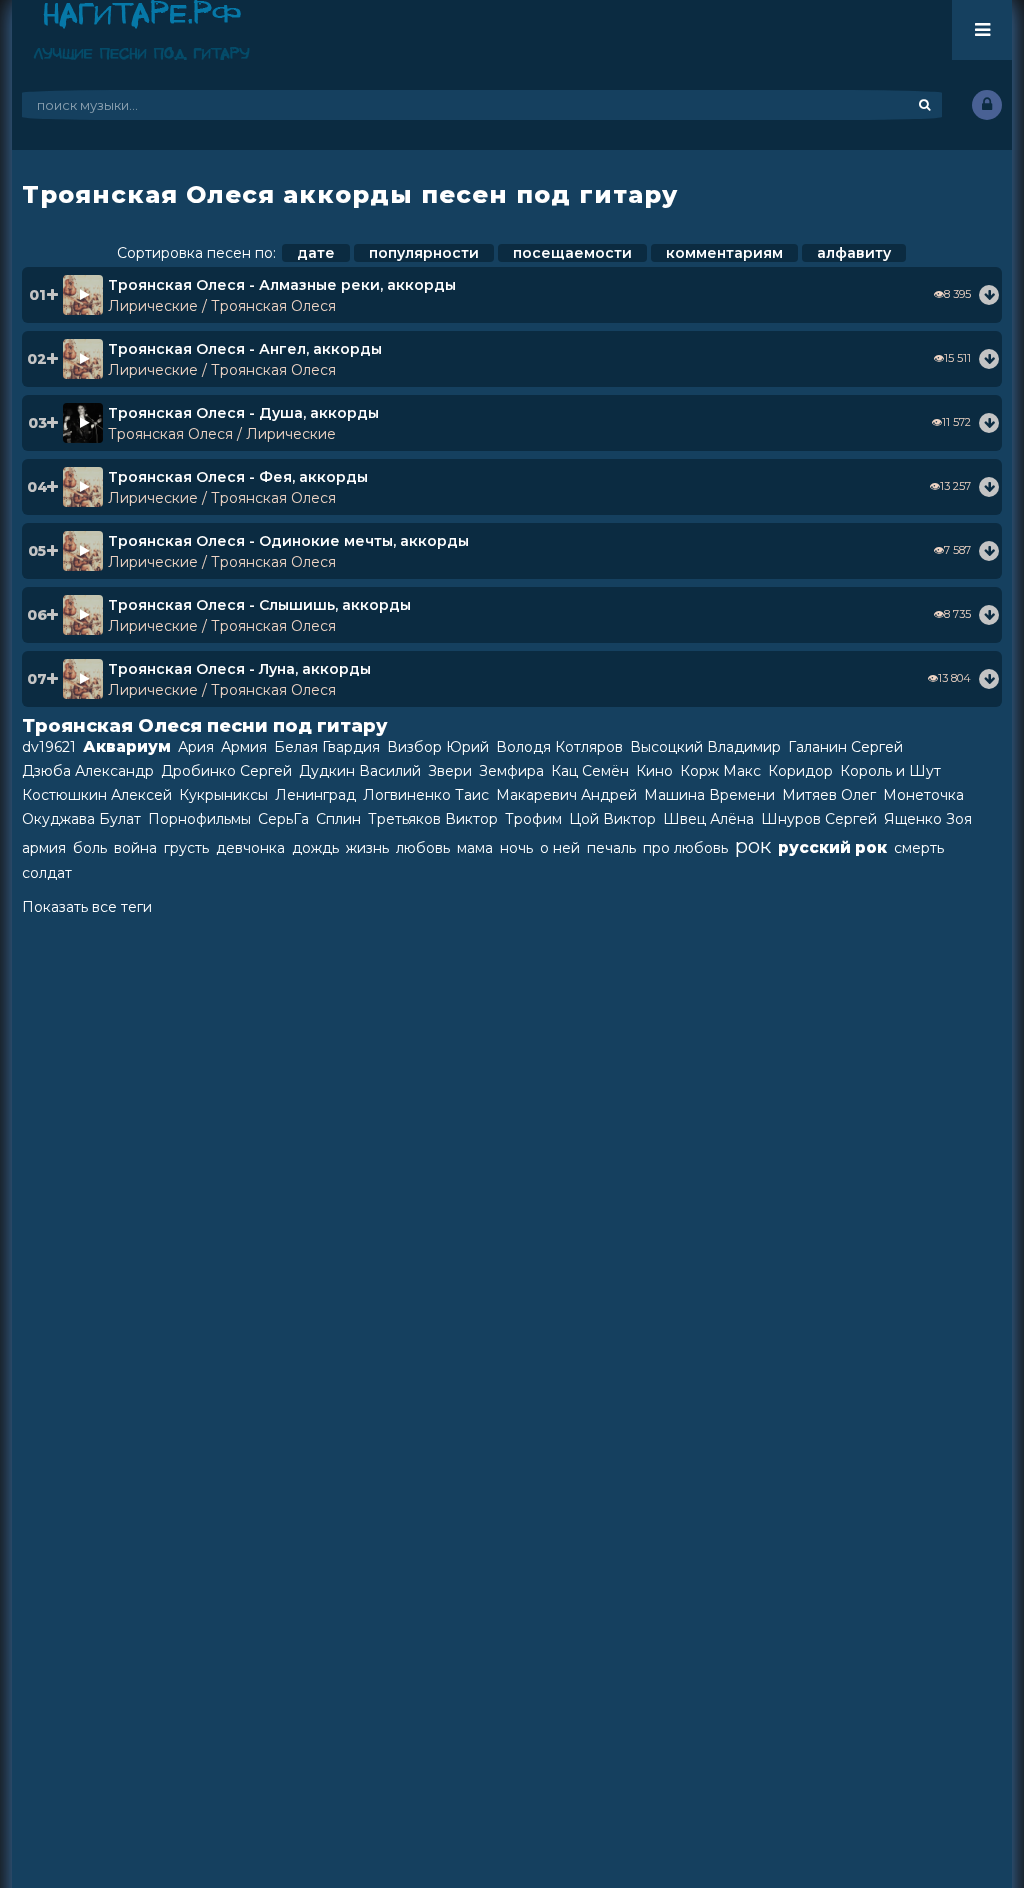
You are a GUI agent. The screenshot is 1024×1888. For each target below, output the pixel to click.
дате (316, 253)
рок (753, 846)
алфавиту (854, 253)
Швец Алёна (708, 819)
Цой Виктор (612, 819)
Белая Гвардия (327, 747)
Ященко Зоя (928, 819)
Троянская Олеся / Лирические (222, 434)
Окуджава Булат (81, 819)
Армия (244, 747)
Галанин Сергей (845, 747)
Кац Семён (590, 771)
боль (90, 848)
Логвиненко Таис (426, 795)
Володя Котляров (559, 747)
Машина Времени (709, 795)
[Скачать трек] (989, 295)
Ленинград (315, 795)
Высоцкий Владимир (705, 747)
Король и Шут (890, 771)
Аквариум (127, 746)
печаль (611, 848)
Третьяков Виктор (433, 819)
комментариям (724, 253)
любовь (423, 848)
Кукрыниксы (223, 795)
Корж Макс (720, 771)
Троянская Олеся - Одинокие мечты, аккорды (288, 541)
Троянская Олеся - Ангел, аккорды (245, 349)
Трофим (533, 819)
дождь (315, 848)
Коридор (800, 771)
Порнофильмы (199, 819)
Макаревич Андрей (566, 795)
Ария (196, 747)
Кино (654, 771)
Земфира (511, 771)
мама (475, 848)
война (135, 848)
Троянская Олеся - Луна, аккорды (239, 669)
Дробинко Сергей (226, 771)
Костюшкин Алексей (97, 795)
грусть (186, 848)
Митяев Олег (829, 795)
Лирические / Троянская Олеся (222, 306)
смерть (919, 848)
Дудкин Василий (360, 771)
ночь (516, 848)
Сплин (338, 819)
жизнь (367, 848)
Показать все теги (87, 907)
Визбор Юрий (438, 747)
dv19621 (49, 747)
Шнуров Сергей (819, 819)
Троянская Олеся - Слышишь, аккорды (259, 605)
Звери (450, 771)
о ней (560, 848)
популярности (424, 253)
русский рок (832, 847)
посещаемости (572, 253)
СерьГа (283, 819)
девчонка (250, 848)
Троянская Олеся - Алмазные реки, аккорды (282, 285)
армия (44, 848)
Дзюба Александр (88, 771)
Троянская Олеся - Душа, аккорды (243, 413)
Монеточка (923, 795)
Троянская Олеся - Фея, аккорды (238, 477)
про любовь (685, 848)
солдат (47, 873)
